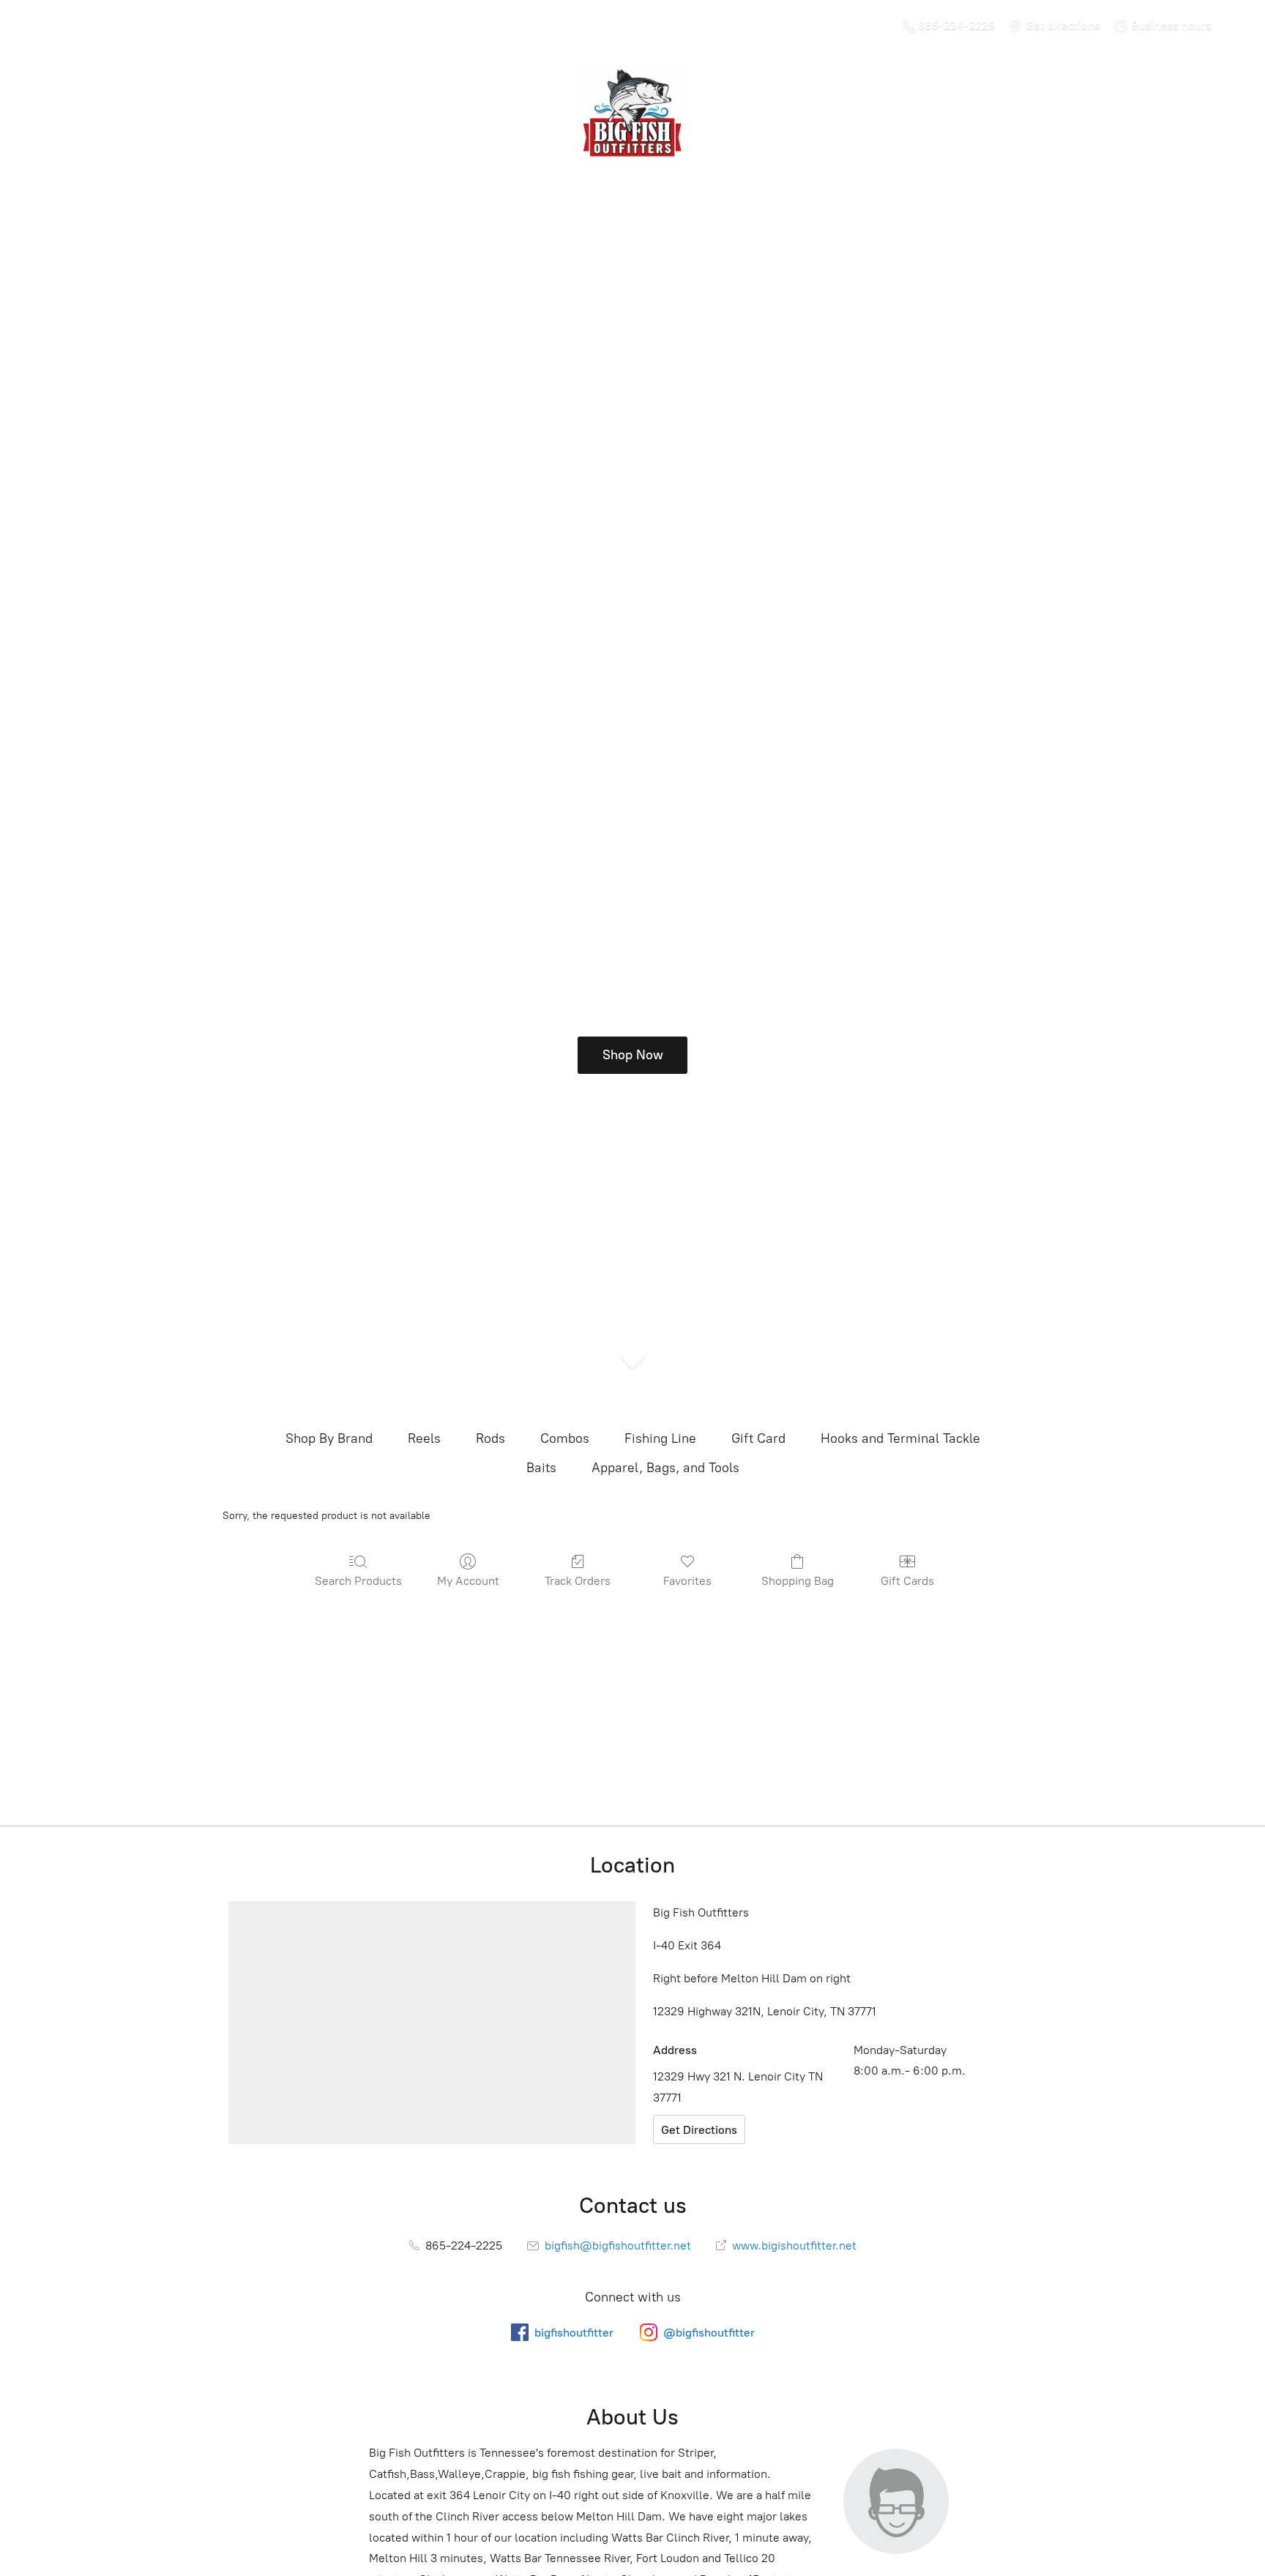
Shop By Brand (329, 1438)
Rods (490, 1438)
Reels (424, 1438)
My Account (468, 1581)
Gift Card (758, 1438)
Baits (541, 1468)
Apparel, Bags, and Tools (665, 1468)
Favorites (687, 1581)
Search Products (358, 1581)
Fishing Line (660, 1438)
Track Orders (578, 1581)
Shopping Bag (798, 1581)
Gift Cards (907, 1581)
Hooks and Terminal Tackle (900, 1438)
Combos (565, 1438)
